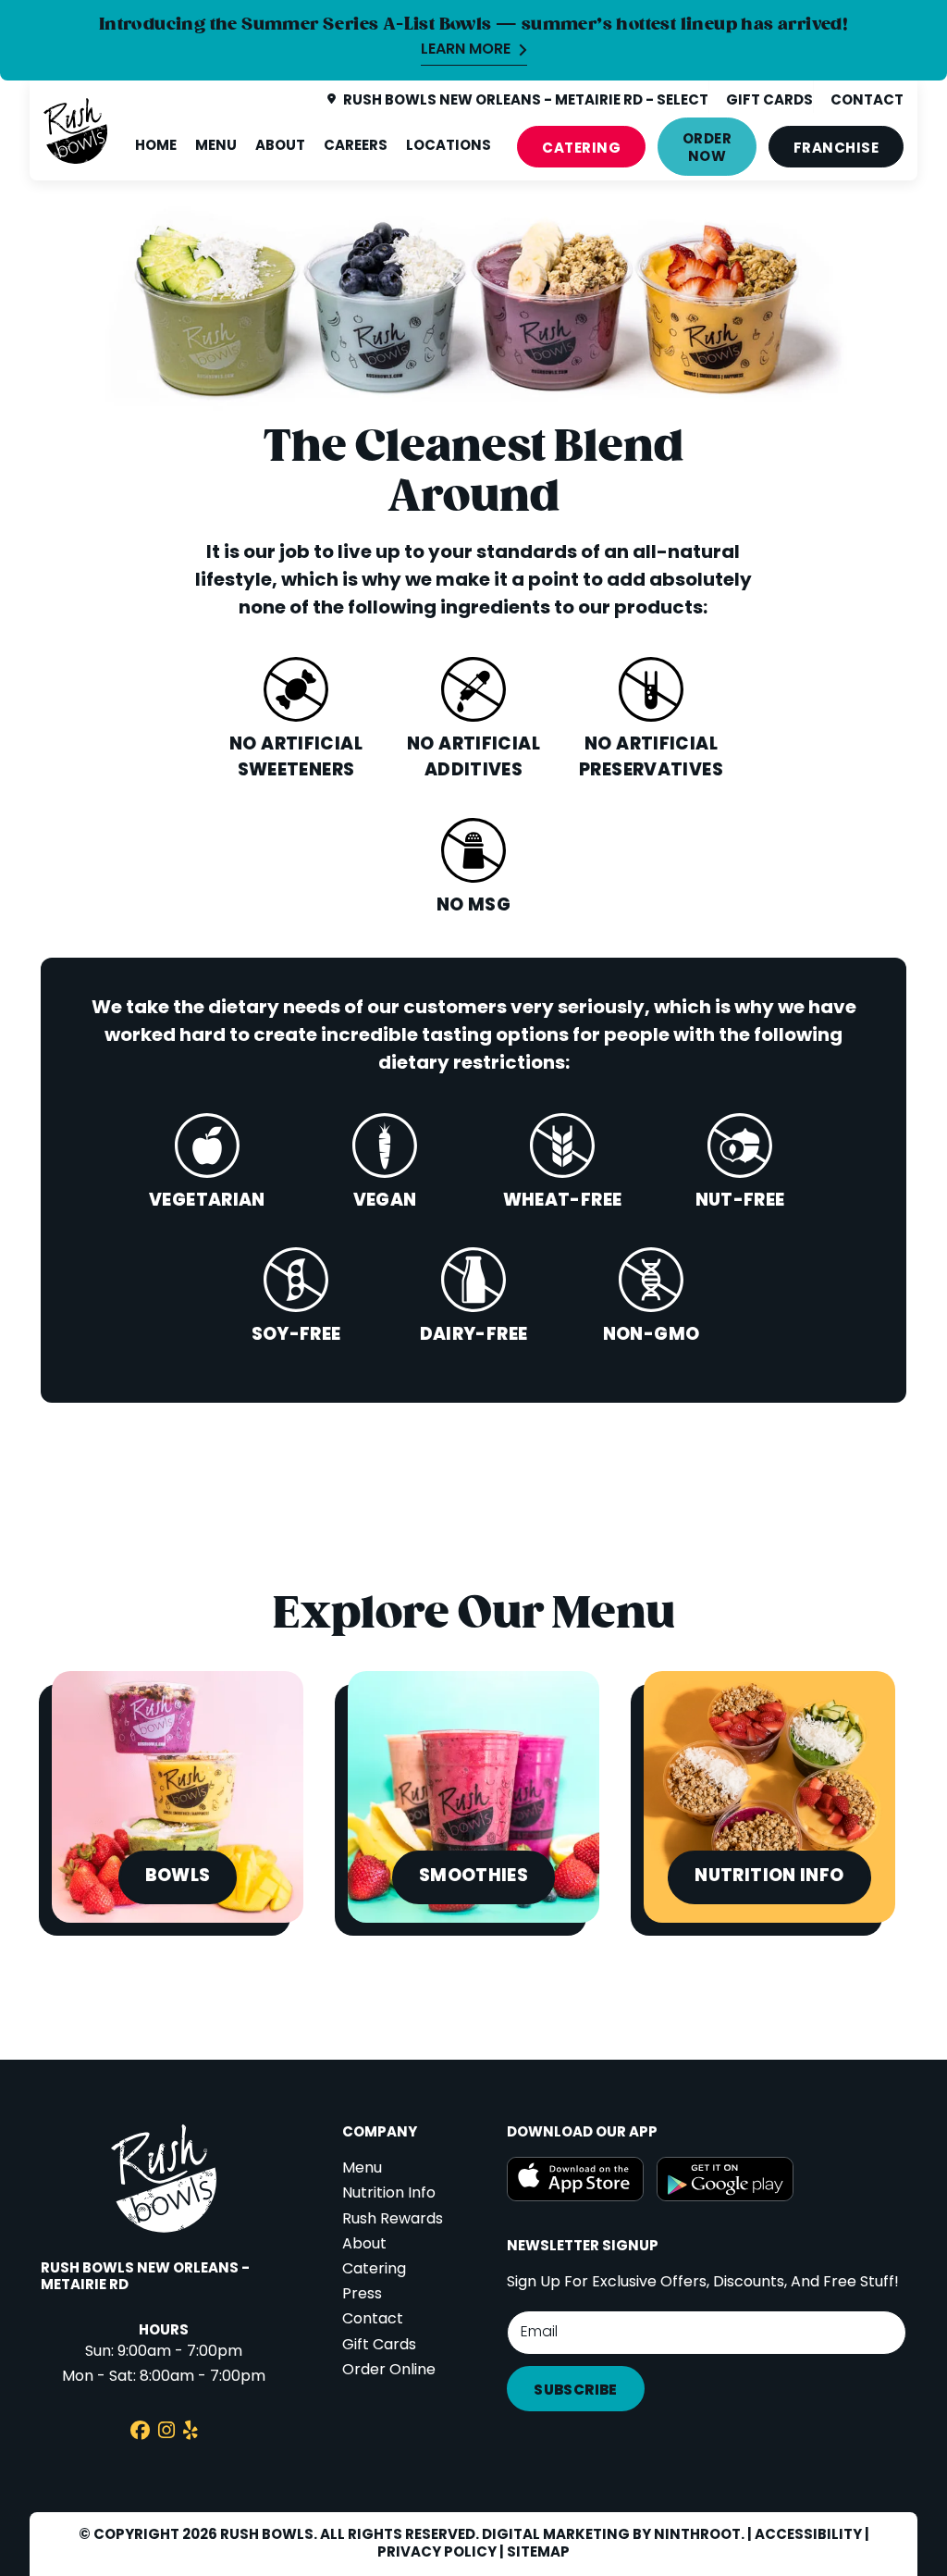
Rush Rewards (393, 2220)
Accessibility (808, 2535)
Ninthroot (697, 2535)
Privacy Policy (437, 2553)
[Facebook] (140, 2433)
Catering (581, 149)
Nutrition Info (389, 2194)
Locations (449, 146)
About (280, 146)
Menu (216, 146)
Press (362, 2295)
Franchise (836, 149)
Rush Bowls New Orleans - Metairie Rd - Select (526, 101)
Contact (373, 2320)
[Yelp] (191, 2433)
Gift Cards (379, 2346)
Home (156, 146)
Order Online (389, 2371)
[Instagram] (166, 2433)
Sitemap (538, 2553)
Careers (356, 146)
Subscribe (575, 2391)
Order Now (707, 149)
